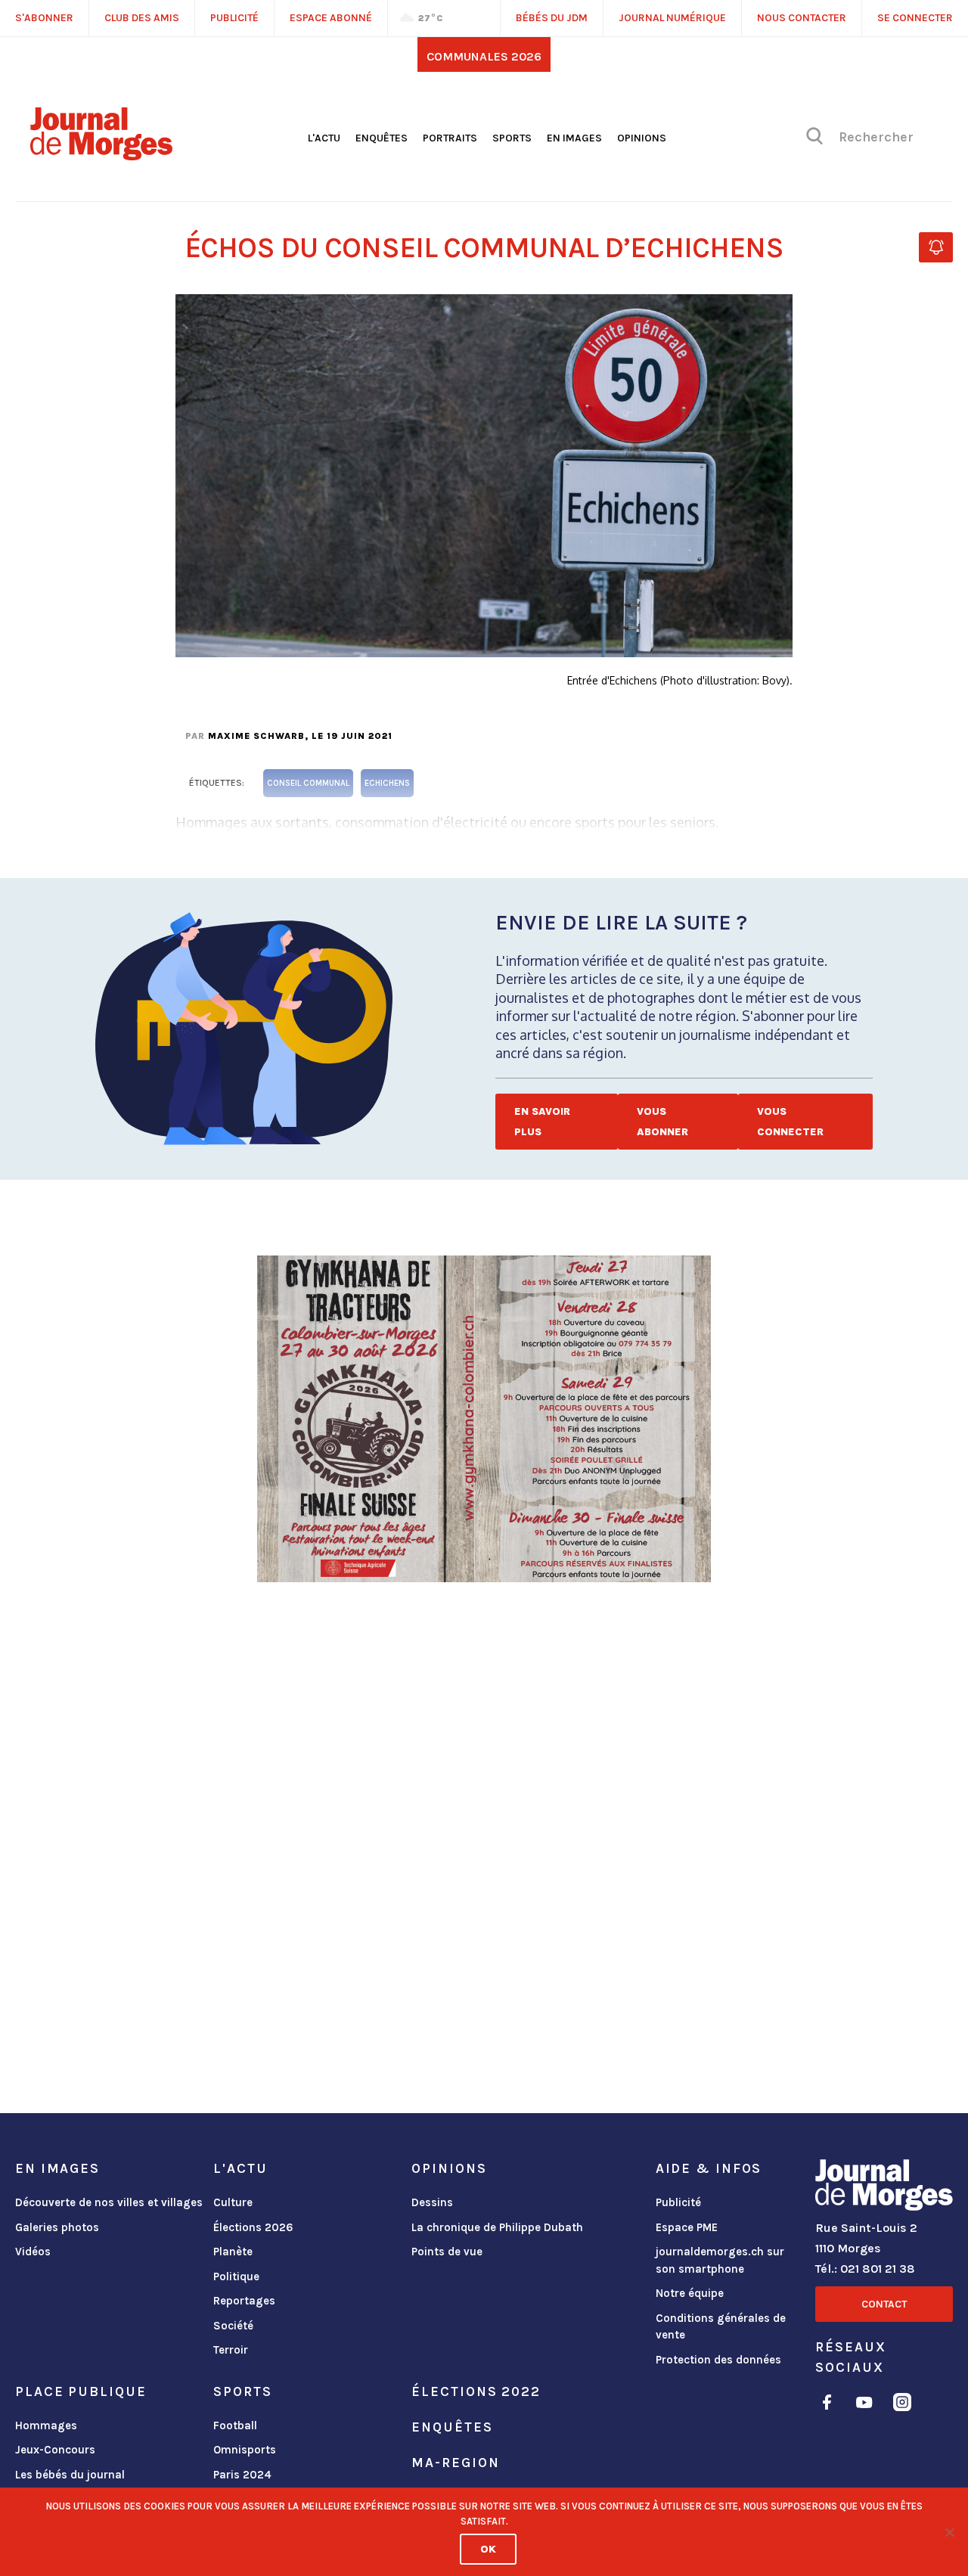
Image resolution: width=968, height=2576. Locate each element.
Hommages (46, 2425)
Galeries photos (57, 2227)
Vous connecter (790, 1122)
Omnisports (245, 2450)
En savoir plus (542, 1122)
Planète (233, 2252)
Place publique (81, 2391)
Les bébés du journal (70, 2475)
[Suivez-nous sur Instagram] (902, 2405)
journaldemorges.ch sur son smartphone (720, 2260)
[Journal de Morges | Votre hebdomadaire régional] (101, 155)
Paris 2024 (242, 2475)
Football (235, 2425)
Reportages (244, 2301)
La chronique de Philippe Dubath (497, 2227)
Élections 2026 (253, 2227)
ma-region (455, 2463)
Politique (236, 2277)
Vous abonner (662, 1122)
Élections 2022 (476, 2391)
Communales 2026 (484, 56)
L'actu (324, 138)
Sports (512, 138)
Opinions (642, 138)
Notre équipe (690, 2293)
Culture (233, 2202)
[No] (949, 2532)
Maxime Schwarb (256, 736)
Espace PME (687, 2227)
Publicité (678, 2202)
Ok (488, 2549)
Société (233, 2326)
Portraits (450, 138)
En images (574, 138)
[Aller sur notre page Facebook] (827, 2405)
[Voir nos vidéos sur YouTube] (864, 2405)
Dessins (432, 2202)
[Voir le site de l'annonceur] (484, 1419)
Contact (884, 2304)
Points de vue (447, 2252)
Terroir (231, 2350)
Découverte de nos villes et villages (109, 2202)
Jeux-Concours (55, 2450)
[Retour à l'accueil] (884, 2188)
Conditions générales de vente (721, 2327)
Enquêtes (382, 138)
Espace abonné (331, 18)
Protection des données (718, 2360)
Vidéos (33, 2252)
